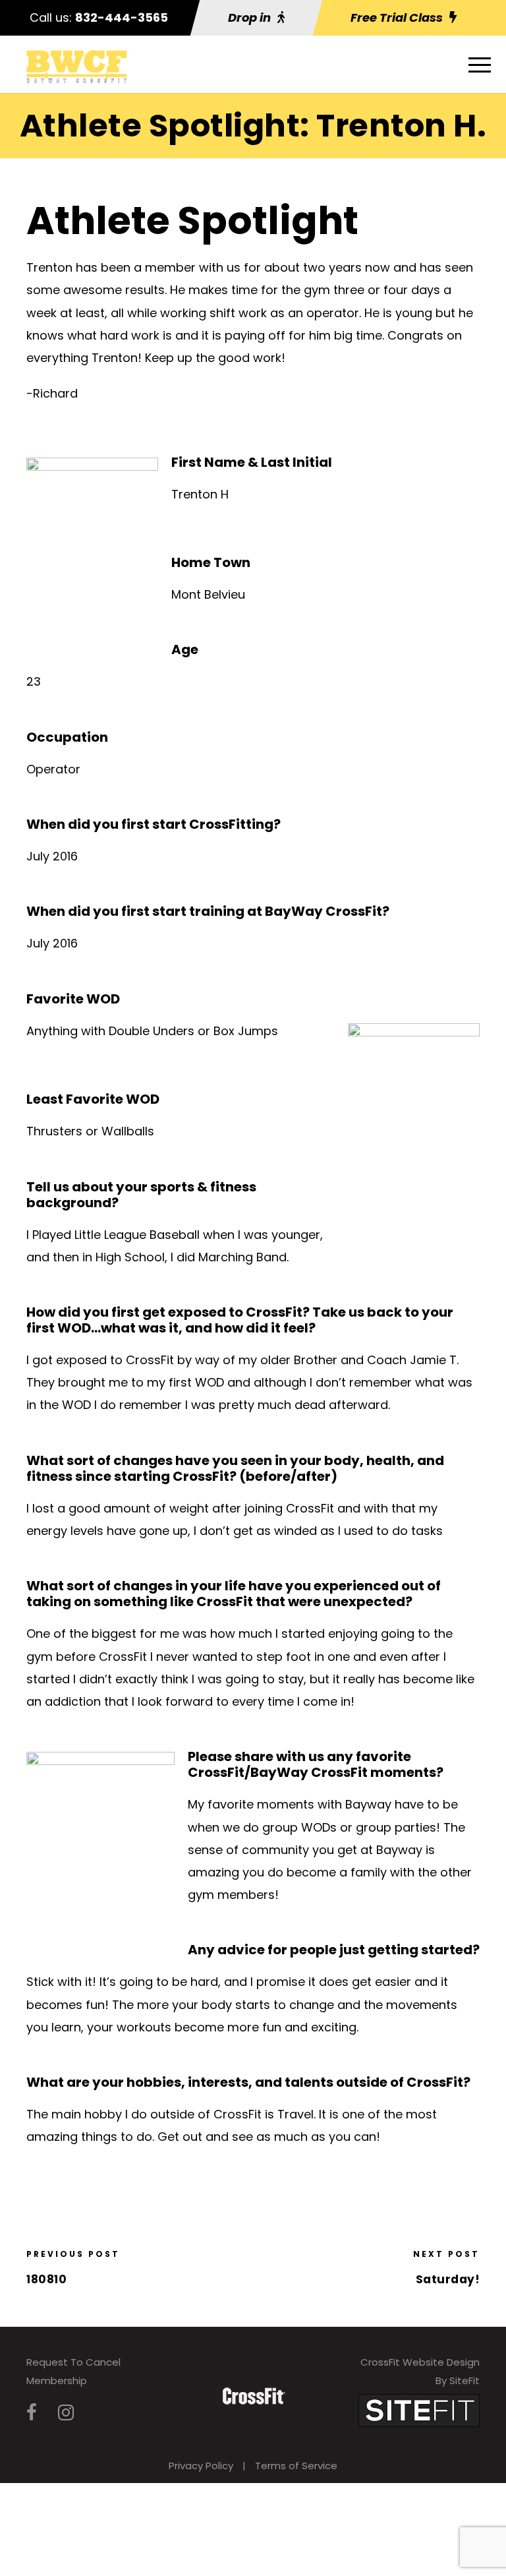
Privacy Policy (201, 2466)
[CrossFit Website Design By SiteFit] (419, 2410)
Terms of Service (296, 2466)
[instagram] (66, 2413)
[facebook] (32, 2413)
